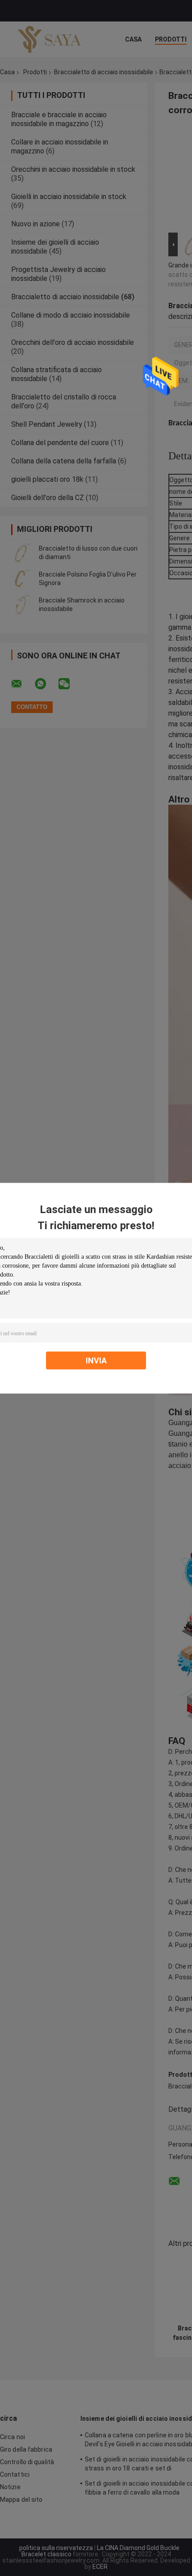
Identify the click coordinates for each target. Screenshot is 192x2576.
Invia (96, 1360)
